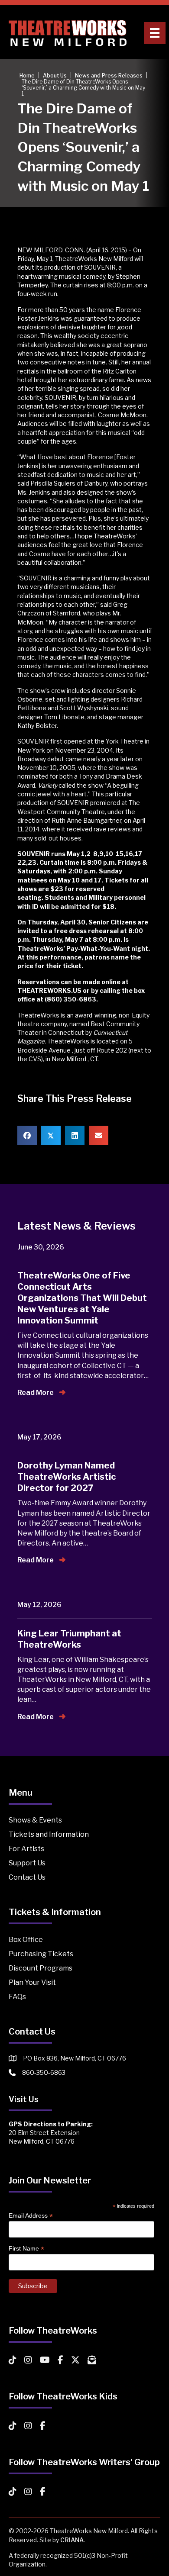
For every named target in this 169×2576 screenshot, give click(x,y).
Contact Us (27, 1877)
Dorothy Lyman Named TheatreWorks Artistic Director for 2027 (67, 1477)
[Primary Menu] (155, 33)
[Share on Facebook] (27, 1135)
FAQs (17, 1997)
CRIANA (72, 2540)
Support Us (27, 1863)
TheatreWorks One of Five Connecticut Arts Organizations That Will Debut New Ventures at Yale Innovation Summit (82, 1298)
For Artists (26, 1849)
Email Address (31, 2216)
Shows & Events (35, 1820)
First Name (26, 2249)
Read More (36, 1393)
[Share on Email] (99, 1135)
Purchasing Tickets (41, 1954)
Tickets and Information (49, 1834)
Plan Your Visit (32, 1982)
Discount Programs (41, 1968)
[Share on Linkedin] (75, 1135)
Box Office (26, 1940)
